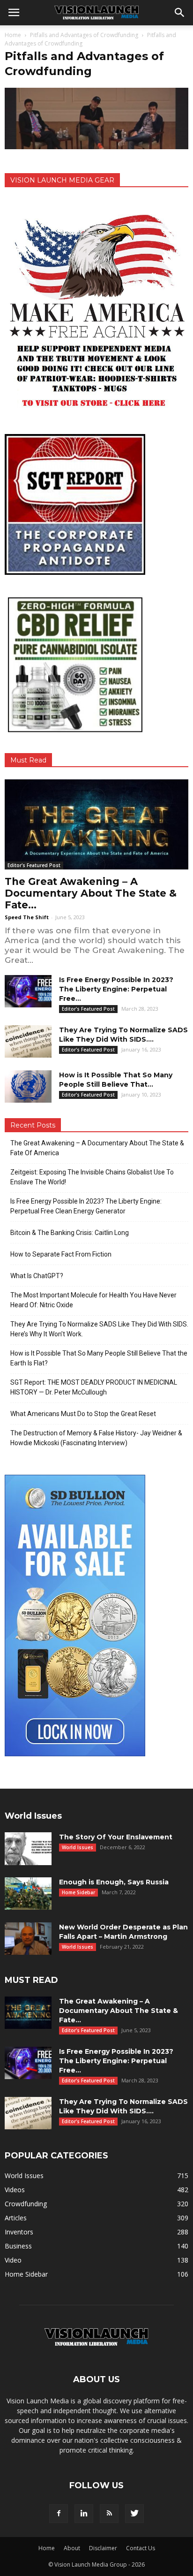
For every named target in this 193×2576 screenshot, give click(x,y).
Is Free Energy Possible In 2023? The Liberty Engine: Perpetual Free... (116, 989)
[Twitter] (134, 2514)
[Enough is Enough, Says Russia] (28, 1894)
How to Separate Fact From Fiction (61, 1254)
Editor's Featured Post (34, 865)
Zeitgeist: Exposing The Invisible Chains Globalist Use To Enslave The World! (92, 1177)
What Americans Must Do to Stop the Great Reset (83, 1414)
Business (18, 2246)
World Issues (78, 1847)
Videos (15, 2190)
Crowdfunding (26, 2204)
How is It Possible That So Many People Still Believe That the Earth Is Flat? (99, 1358)
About (72, 2548)
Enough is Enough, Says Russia (114, 1882)
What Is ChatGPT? (37, 1276)
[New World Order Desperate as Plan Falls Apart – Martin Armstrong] (28, 1939)
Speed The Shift (27, 917)
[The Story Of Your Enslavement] (28, 1849)
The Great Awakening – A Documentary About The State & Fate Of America (97, 1148)
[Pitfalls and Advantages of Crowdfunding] (96, 147)
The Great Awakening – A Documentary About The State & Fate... (91, 893)
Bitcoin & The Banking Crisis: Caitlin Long (70, 1233)
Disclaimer (103, 2548)
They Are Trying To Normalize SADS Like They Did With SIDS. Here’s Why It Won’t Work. (99, 1329)
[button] (180, 13)
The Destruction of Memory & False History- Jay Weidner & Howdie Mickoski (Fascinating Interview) (96, 1438)
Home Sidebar (78, 1892)
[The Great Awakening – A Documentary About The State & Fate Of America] (96, 824)
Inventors (19, 2232)
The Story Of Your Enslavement (116, 1837)
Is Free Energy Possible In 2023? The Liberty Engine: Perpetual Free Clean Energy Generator (86, 1206)
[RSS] (109, 2514)
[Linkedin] (84, 2514)
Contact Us (141, 2548)
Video (13, 2260)
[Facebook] (59, 2514)
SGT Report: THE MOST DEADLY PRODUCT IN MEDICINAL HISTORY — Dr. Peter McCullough (94, 1387)
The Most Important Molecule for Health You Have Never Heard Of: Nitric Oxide (93, 1300)
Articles (16, 2218)
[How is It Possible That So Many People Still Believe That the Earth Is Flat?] (28, 1086)
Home (13, 35)
